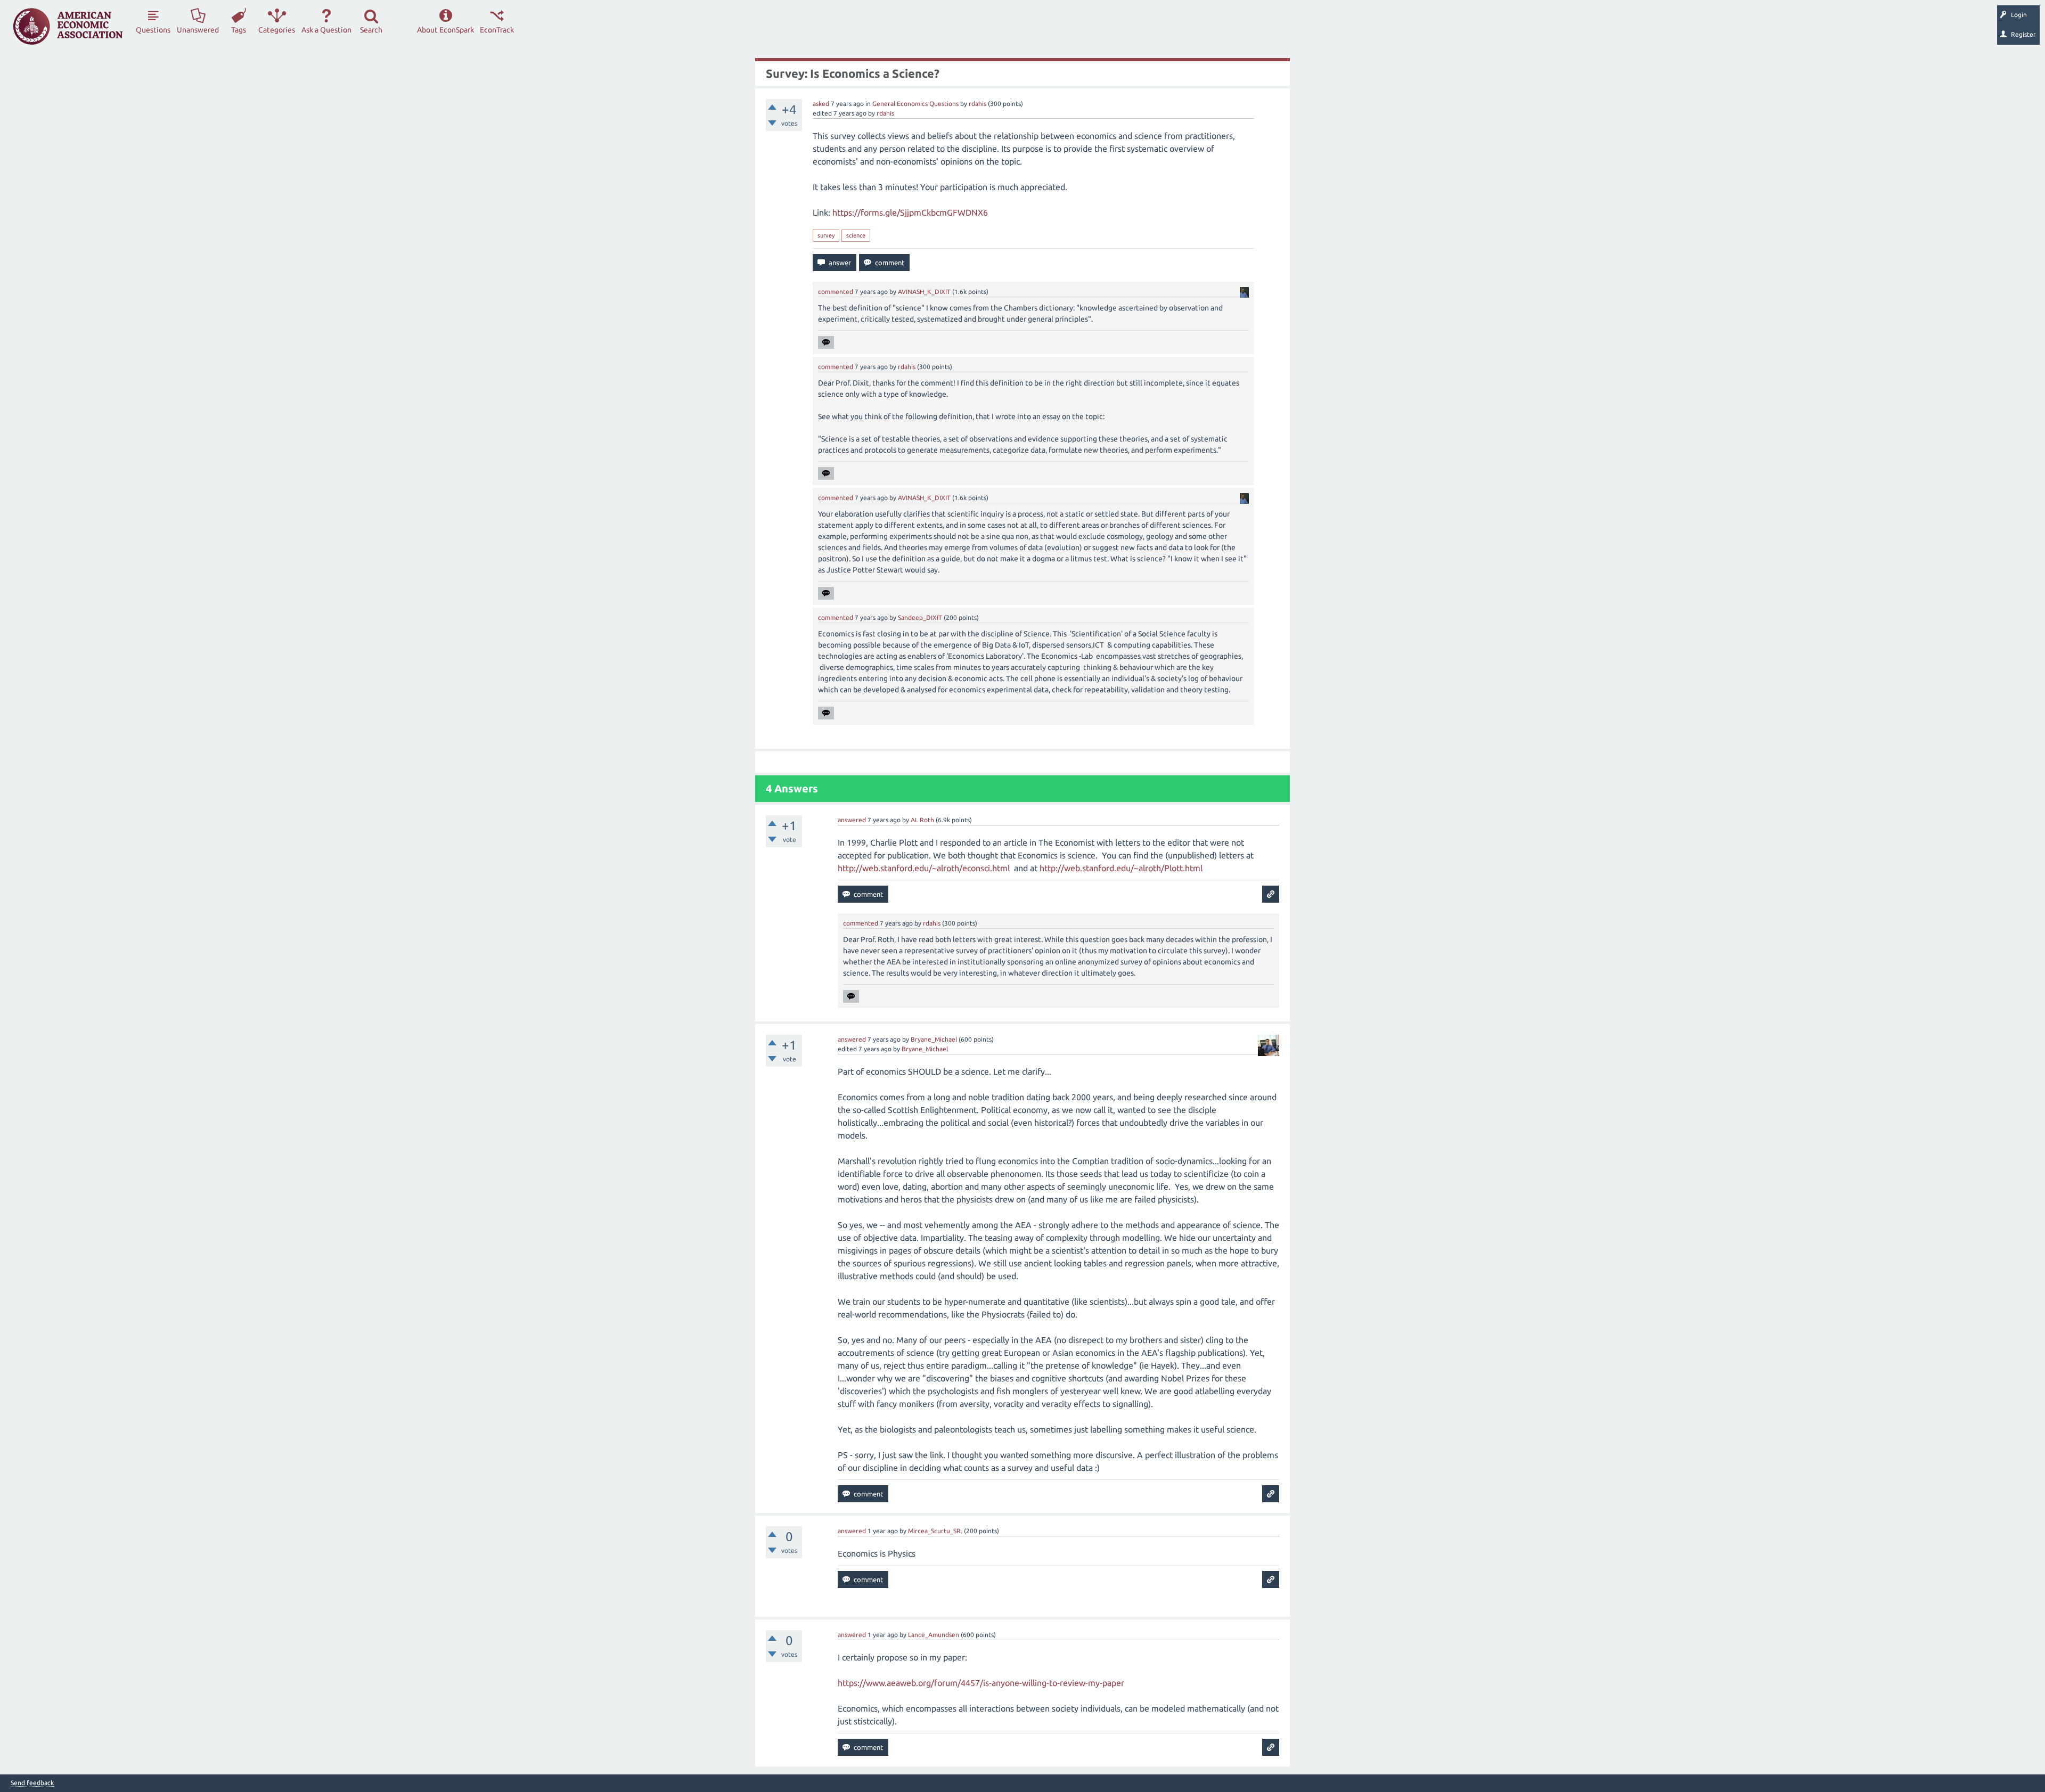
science (856, 235)
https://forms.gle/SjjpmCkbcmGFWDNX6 (910, 212)
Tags (239, 30)
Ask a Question (326, 30)
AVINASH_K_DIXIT (924, 292)
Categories (277, 30)
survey (826, 235)
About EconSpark (445, 30)
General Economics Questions (915, 104)
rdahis (977, 104)
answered (852, 820)
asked (821, 104)
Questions (153, 30)
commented (836, 292)
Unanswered (198, 30)
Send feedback (32, 1783)
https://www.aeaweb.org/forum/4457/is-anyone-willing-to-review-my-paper (981, 1683)
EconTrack (497, 30)
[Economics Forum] (68, 26)
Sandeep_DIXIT (920, 617)
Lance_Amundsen (934, 1635)
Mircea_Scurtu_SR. (935, 1531)
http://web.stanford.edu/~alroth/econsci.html (924, 868)
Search (371, 30)
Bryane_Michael (934, 1039)
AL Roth (922, 820)
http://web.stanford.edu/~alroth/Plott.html (1121, 868)
